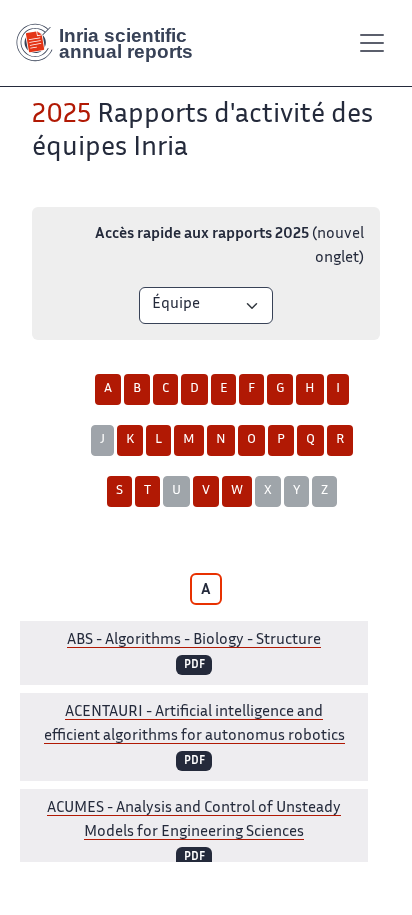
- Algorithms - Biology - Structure (194, 640)
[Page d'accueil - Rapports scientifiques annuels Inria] (112, 43)
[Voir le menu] (372, 43)
